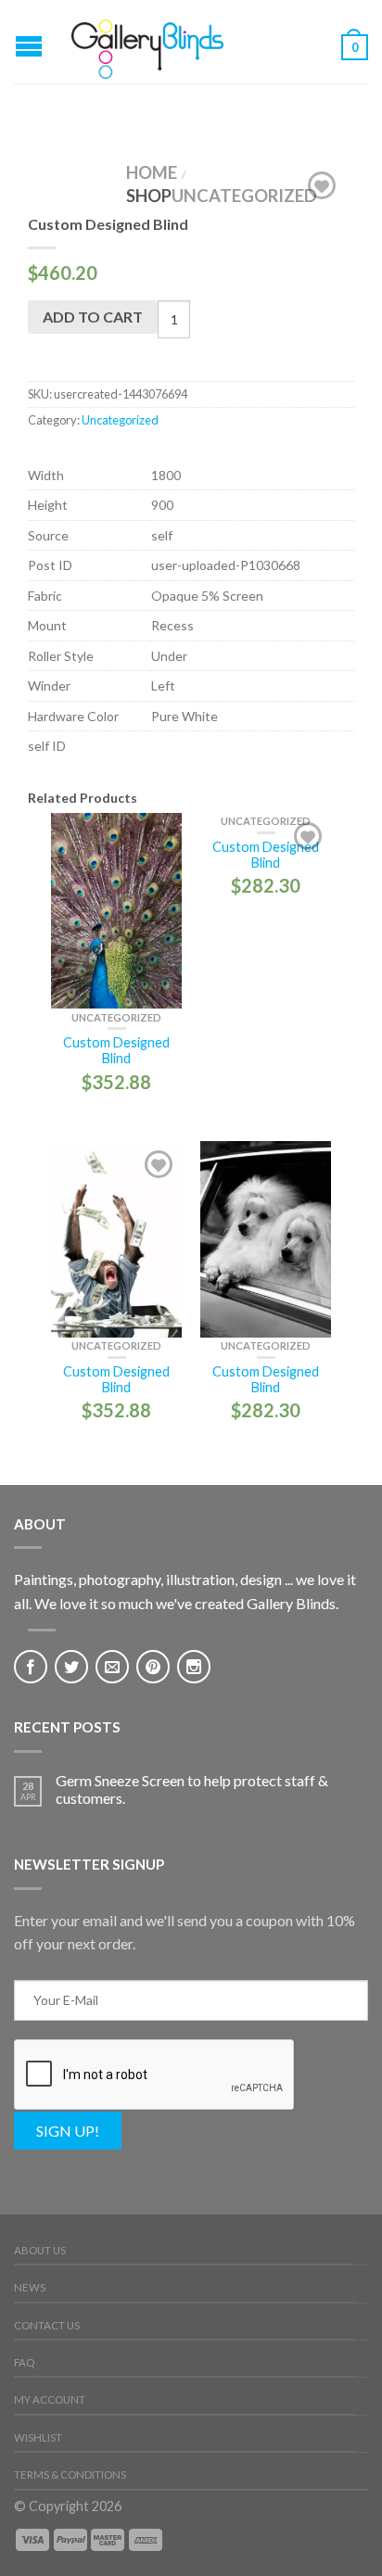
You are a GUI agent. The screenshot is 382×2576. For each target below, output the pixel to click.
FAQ (24, 2362)
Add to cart (93, 317)
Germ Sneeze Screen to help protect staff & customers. (192, 1789)
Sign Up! (68, 2131)
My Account (50, 2399)
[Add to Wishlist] (322, 185)
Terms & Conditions (70, 2474)
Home (152, 172)
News (30, 2287)
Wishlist (38, 2437)
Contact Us (47, 2325)
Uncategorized (244, 196)
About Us (40, 2250)
